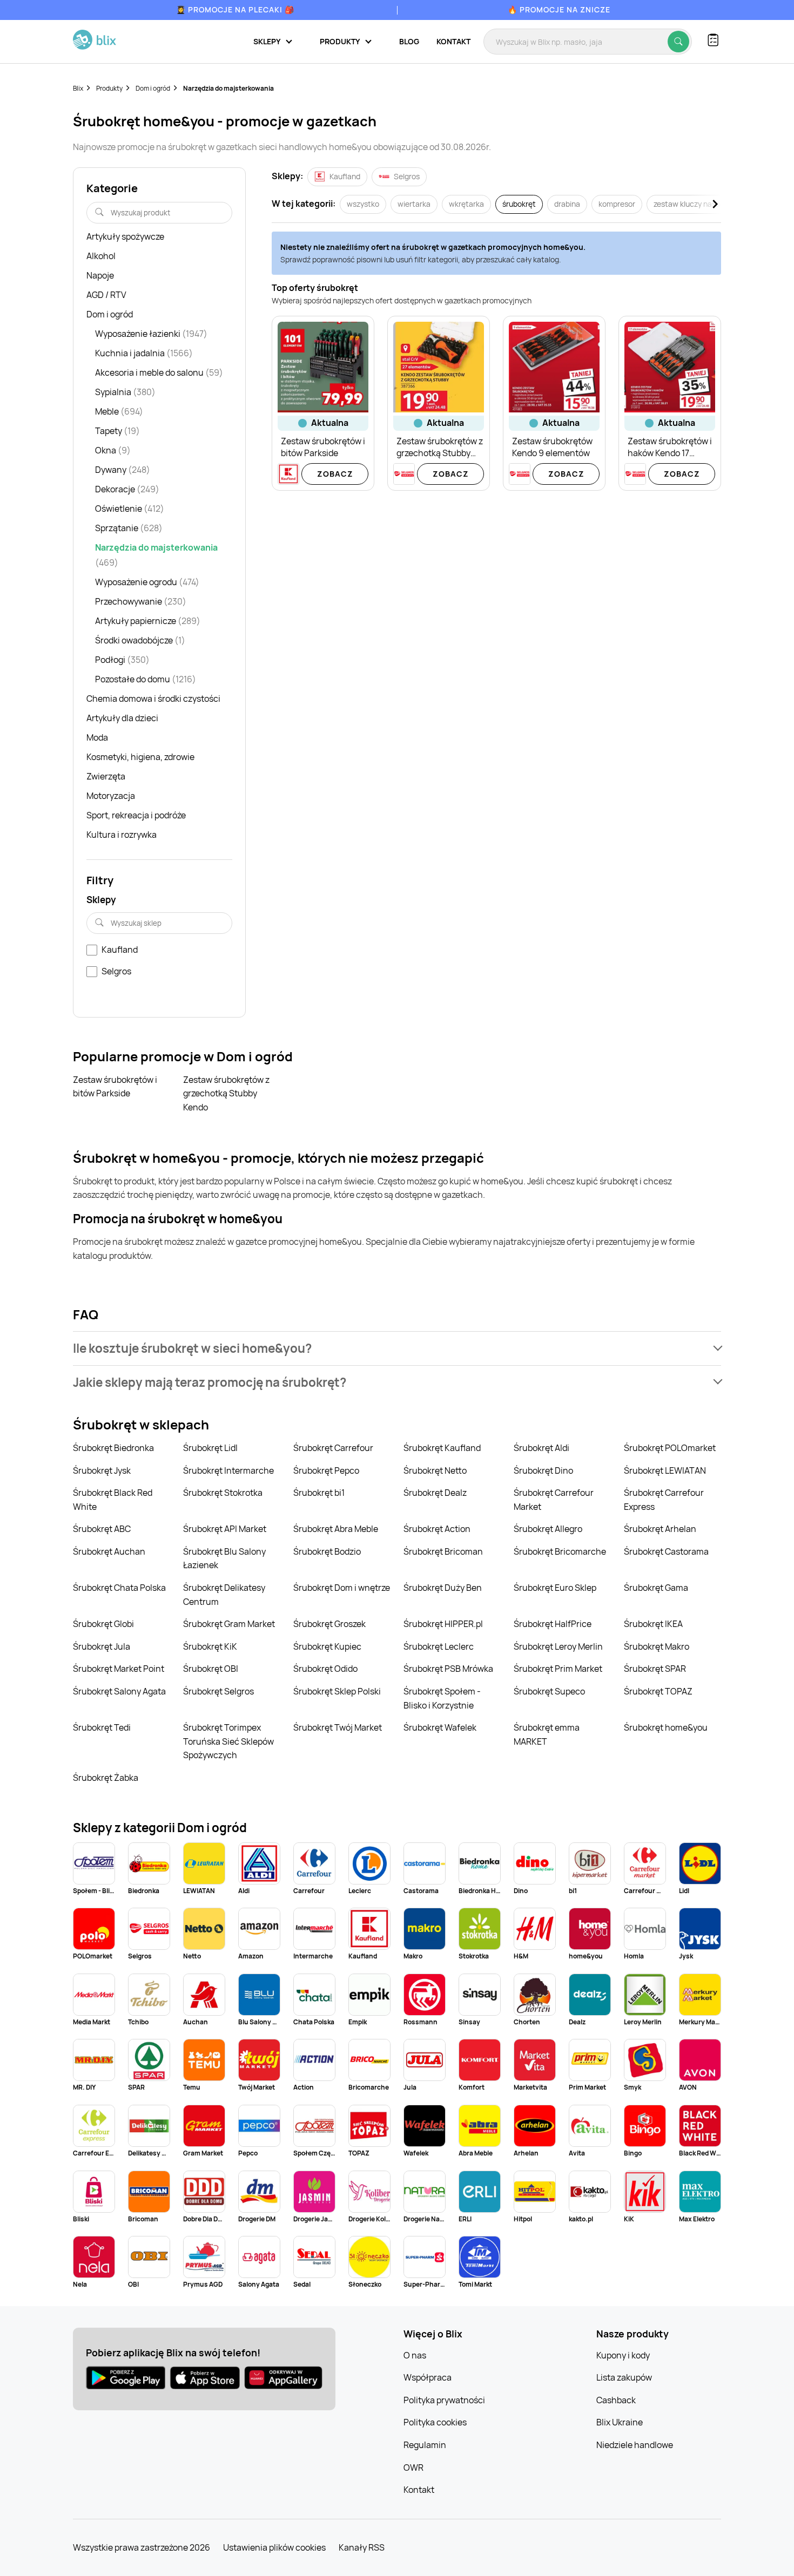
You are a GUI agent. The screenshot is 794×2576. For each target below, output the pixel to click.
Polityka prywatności (444, 2400)
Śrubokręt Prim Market (558, 1669)
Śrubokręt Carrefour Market (554, 1500)
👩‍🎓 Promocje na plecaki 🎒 (235, 9)
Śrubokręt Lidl (210, 1448)
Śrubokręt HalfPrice (553, 1624)
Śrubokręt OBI (211, 1669)
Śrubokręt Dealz (435, 1493)
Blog (409, 41)
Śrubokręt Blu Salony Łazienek (224, 1558)
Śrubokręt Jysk (102, 1470)
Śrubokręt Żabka (106, 1778)
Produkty (109, 88)
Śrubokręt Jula (102, 1646)
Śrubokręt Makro (657, 1646)
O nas (415, 2355)
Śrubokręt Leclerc (439, 1646)
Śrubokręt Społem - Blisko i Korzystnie (442, 1698)
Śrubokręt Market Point (119, 1669)
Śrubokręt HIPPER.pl (443, 1624)
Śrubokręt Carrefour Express (664, 1500)
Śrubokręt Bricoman (443, 1551)
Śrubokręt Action (437, 1529)
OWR (413, 2467)
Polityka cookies (435, 2422)
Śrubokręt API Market (225, 1529)
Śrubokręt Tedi (102, 1727)
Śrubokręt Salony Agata (119, 1691)
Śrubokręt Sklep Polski (337, 1691)
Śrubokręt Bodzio (327, 1551)
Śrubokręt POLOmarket (670, 1448)
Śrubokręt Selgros (218, 1691)
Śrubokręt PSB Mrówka (448, 1669)
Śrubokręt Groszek (329, 1624)
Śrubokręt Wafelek (440, 1727)
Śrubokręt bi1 (319, 1493)
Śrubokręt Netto (435, 1470)
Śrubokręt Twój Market (338, 1727)
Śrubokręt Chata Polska (119, 1588)
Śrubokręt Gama (656, 1588)
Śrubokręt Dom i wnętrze (342, 1588)
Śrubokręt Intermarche (228, 1470)
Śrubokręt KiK (210, 1646)
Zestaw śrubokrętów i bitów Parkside (115, 1087)
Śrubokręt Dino (543, 1470)
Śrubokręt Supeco (549, 1691)
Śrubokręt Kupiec (327, 1646)
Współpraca (428, 2377)
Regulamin (425, 2445)
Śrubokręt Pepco (326, 1470)
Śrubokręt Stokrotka (223, 1493)
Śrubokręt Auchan (109, 1551)
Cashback (616, 2400)
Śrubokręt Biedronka (113, 1448)
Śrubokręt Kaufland (442, 1448)
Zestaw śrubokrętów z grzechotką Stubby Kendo (226, 1093)
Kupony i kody (623, 2355)
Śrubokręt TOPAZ (658, 1691)
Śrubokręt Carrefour (333, 1448)
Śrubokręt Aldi (541, 1448)
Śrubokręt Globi (103, 1624)
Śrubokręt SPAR (655, 1669)
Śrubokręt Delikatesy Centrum (224, 1595)
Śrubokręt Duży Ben (443, 1588)
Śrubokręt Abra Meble (336, 1529)
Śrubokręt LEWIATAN (665, 1470)
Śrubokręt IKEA (653, 1624)
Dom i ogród (153, 88)
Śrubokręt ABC (102, 1529)
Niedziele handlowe (635, 2445)
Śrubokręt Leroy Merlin (558, 1646)
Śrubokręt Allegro (548, 1529)
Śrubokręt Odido (325, 1669)
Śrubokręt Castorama (666, 1551)
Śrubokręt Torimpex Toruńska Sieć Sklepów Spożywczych (228, 1741)
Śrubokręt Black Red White (113, 1500)
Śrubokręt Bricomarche (560, 1551)
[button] (397, 1348)
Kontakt (453, 41)
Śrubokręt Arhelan (660, 1529)
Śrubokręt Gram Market (229, 1624)
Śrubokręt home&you (666, 1727)
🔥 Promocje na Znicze (559, 9)
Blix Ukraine (620, 2422)
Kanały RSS (362, 2547)
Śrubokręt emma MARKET (547, 1734)
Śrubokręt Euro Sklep (555, 1588)
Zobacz (335, 474)
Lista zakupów (624, 2377)
